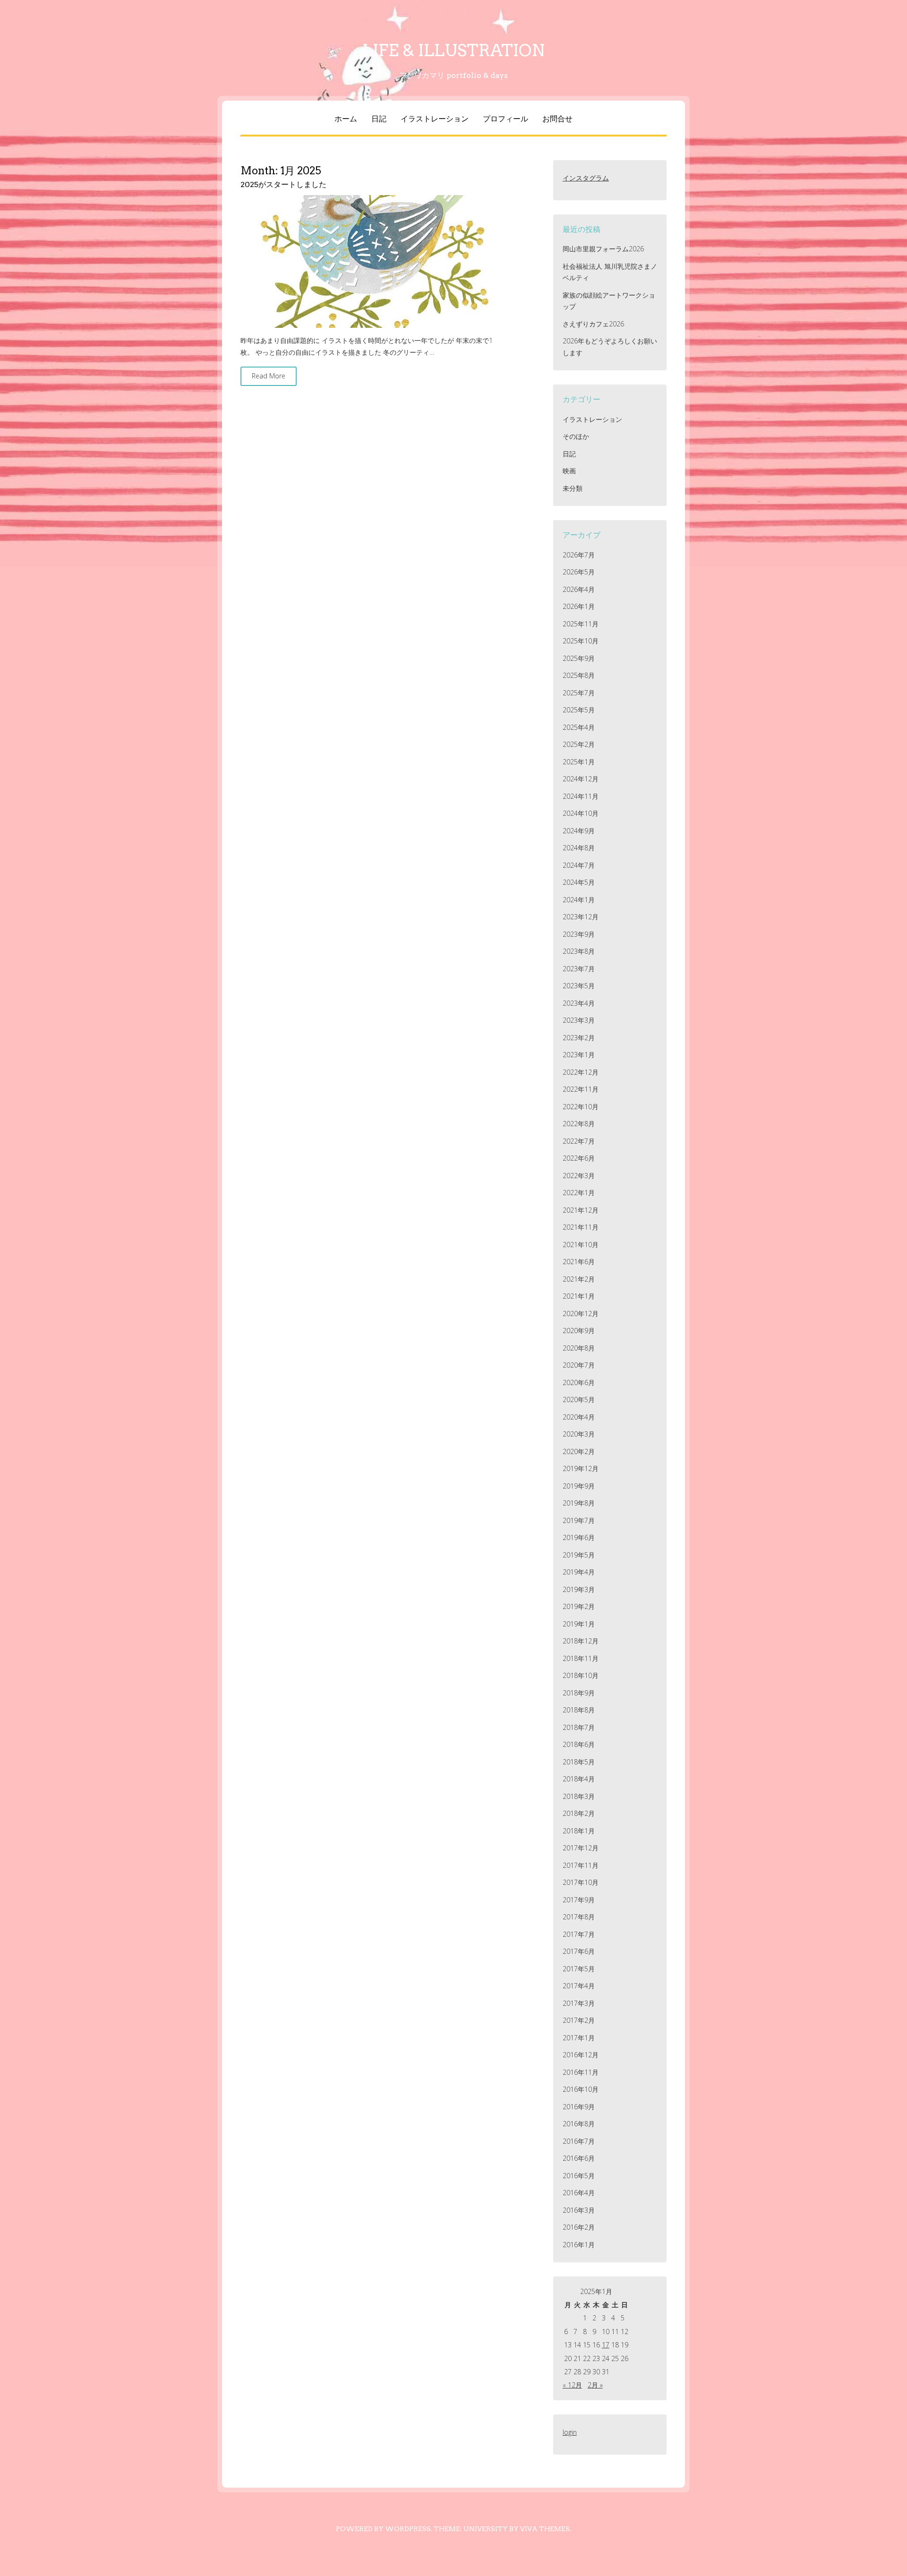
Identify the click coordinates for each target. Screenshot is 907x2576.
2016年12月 (581, 2055)
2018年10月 (581, 1675)
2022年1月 (579, 1193)
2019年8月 (579, 1503)
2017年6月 (579, 1951)
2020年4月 (579, 1417)
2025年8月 (579, 675)
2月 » (595, 2385)
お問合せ (557, 119)
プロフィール (505, 119)
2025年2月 (579, 744)
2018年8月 (579, 1710)
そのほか (576, 436)
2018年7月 (579, 1727)
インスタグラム (586, 178)
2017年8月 (579, 1917)
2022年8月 (579, 1124)
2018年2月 (579, 1813)
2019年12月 (581, 1468)
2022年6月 (579, 1158)
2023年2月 (579, 1038)
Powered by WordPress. (384, 2529)
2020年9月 (579, 1331)
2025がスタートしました (283, 184)
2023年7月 (579, 969)
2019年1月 (579, 1624)
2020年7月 (579, 1365)
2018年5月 (579, 1762)
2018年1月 (579, 1831)
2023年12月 (581, 917)
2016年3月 (579, 2210)
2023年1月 (579, 1055)
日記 (379, 119)
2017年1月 (579, 2038)
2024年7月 (579, 865)
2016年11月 (581, 2072)
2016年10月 (581, 2089)
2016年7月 (579, 2141)
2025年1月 (579, 762)
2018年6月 (579, 1744)
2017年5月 (579, 1969)
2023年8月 (579, 951)
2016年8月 (579, 2124)
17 (606, 2345)
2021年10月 (581, 1245)
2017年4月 (579, 1986)
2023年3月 (579, 1020)
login (570, 2432)
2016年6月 (579, 2158)
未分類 (573, 488)
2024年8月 (579, 848)
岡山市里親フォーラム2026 (603, 249)
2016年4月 (579, 2193)
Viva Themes (545, 2529)
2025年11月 (581, 624)
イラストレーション (435, 119)
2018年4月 (579, 1779)
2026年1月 (579, 606)
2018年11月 (581, 1658)
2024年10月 (581, 813)
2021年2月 (579, 1279)
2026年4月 (579, 589)
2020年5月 (579, 1399)
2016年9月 (579, 2107)
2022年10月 (581, 1107)
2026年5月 (579, 572)
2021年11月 (581, 1227)
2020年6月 (579, 1382)
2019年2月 (579, 1606)
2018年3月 (579, 1796)
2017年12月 (581, 1848)
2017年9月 (579, 1900)
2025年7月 (579, 693)
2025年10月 (581, 641)
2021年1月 (579, 1296)
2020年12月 (581, 1314)
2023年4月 (579, 1003)
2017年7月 (579, 1934)
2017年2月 (579, 2020)
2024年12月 (581, 779)
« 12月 (572, 2385)
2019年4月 (579, 1572)
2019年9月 (579, 1486)
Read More (269, 376)
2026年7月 (579, 555)
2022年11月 (581, 1089)
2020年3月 (579, 1434)
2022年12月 (581, 1072)
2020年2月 (579, 1451)
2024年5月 (579, 882)
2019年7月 (579, 1520)
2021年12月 (581, 1210)
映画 (569, 471)
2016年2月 (579, 2227)
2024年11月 (581, 796)
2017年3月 (579, 2003)
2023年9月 (579, 934)
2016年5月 (579, 2176)
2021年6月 (579, 1262)
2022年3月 (579, 1176)
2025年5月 (579, 710)
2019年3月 (579, 1589)
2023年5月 (579, 986)
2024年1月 (579, 900)
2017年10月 (581, 1882)
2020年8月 (579, 1348)
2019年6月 (579, 1537)
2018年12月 (581, 1641)
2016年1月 (579, 2245)
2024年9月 (579, 831)
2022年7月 (579, 1141)
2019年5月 (579, 1555)
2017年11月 (581, 1865)
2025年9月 (579, 658)
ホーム (346, 119)
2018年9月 (579, 1693)
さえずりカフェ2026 (593, 324)
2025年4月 (579, 727)
